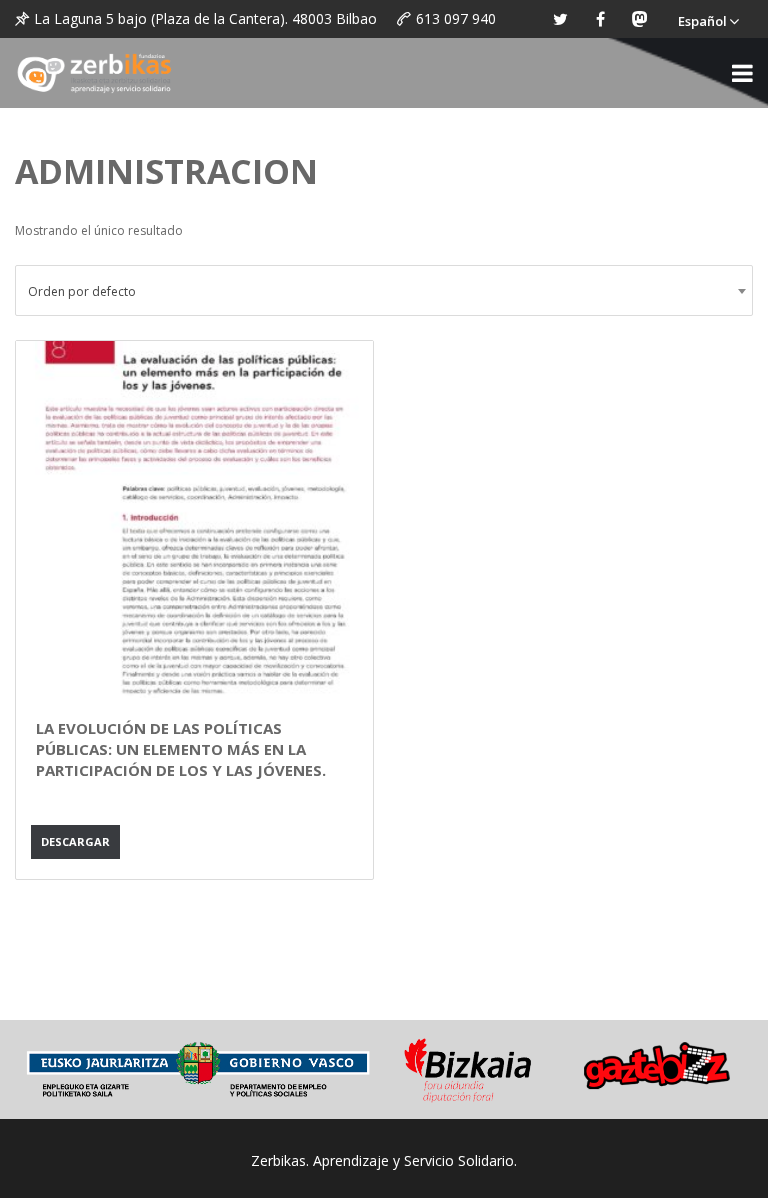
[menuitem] (708, 19)
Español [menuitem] (702, 21)
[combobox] (384, 290)
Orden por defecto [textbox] (82, 291)
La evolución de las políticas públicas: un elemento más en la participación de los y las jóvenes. (181, 749)
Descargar (75, 841)
